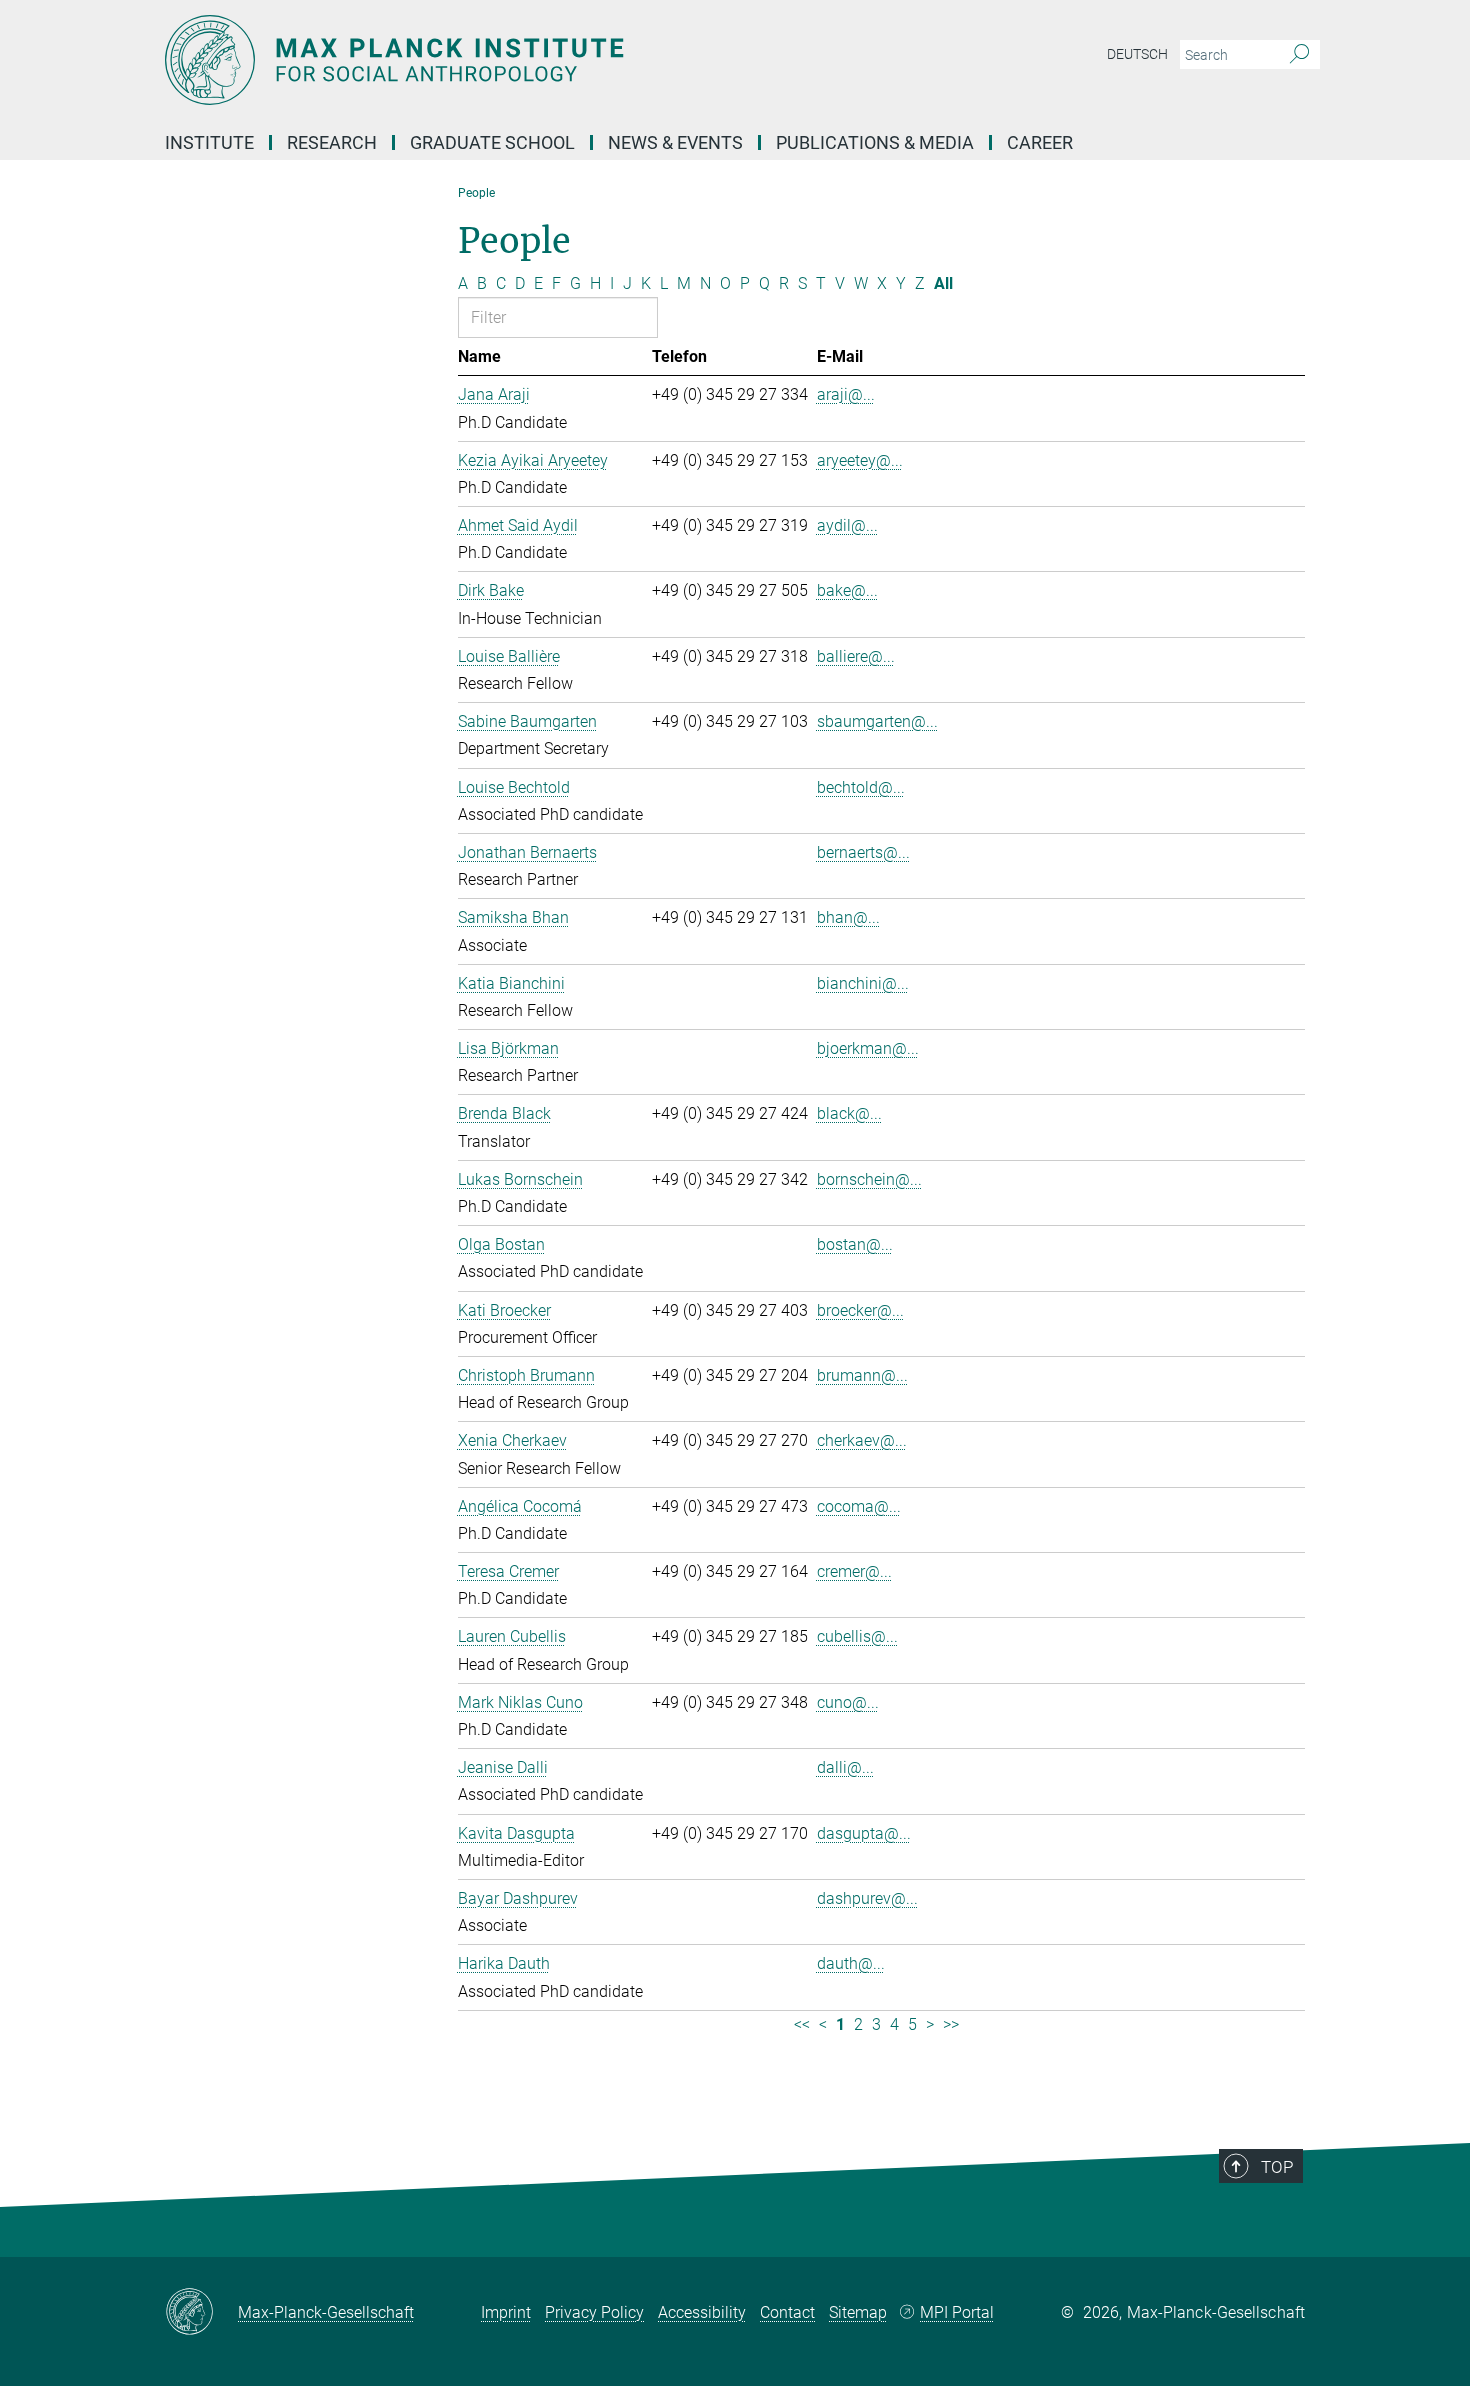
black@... (849, 1113)
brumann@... (862, 1375)
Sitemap (858, 2312)
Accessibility (702, 2312)
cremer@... (854, 1571)
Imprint (506, 2312)
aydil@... (847, 525)
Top (1277, 2167)
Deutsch (1137, 54)
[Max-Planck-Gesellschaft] (201, 2313)
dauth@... (851, 1963)
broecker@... (860, 1310)
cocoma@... (859, 1506)
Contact (787, 2312)
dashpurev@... (867, 1898)
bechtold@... (861, 787)
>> (951, 2024)
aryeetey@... (860, 460)
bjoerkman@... (868, 1048)
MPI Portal (957, 2312)
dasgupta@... (864, 1833)
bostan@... (855, 1244)
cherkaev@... (862, 1440)
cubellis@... (857, 1636)
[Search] (1299, 55)
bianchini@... (863, 983)
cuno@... (848, 1702)
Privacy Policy (594, 2312)
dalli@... (845, 1767)
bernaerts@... (863, 852)
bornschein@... (869, 1179)
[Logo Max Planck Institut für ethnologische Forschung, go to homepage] (540, 60)
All (943, 283)
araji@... (846, 394)
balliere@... (856, 656)
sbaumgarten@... (877, 721)
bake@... (847, 590)
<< (802, 2024)
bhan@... (848, 917)
